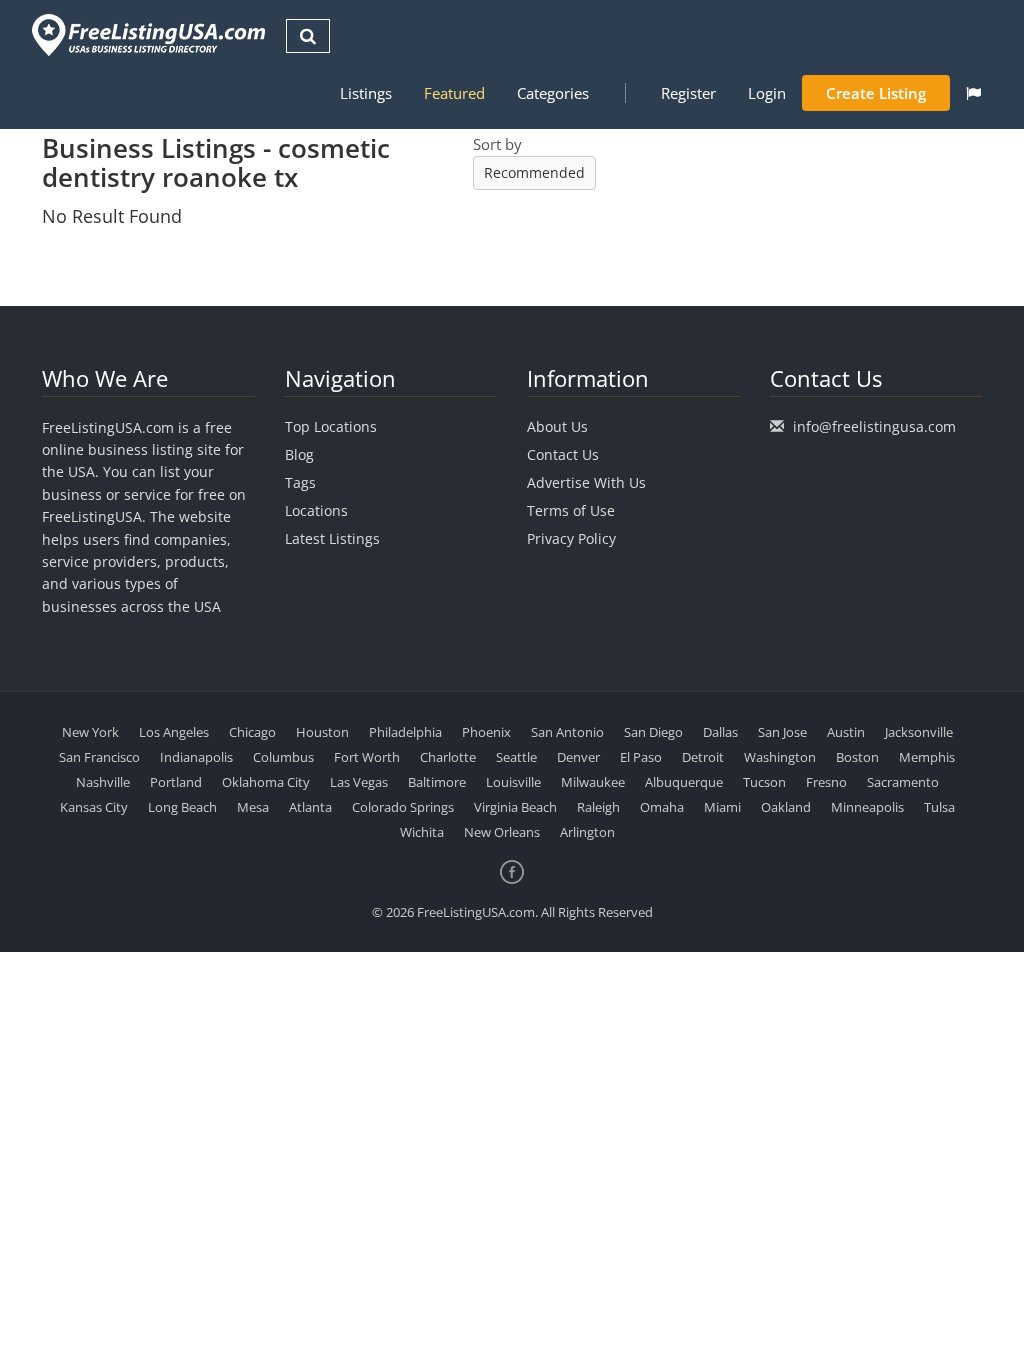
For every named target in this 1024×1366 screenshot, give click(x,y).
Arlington (587, 832)
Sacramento (903, 782)
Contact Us (563, 454)
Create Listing (876, 93)
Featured (454, 93)
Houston (322, 732)
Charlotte (448, 757)
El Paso (641, 757)
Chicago (252, 732)
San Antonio (567, 732)
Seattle (516, 757)
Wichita (422, 832)
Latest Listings (332, 538)
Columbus (283, 757)
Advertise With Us (586, 482)
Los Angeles (174, 732)
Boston (857, 757)
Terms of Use (571, 510)
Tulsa (939, 807)
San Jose (782, 732)
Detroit (703, 757)
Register (688, 93)
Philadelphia (405, 732)
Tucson (764, 782)
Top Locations (331, 426)
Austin (846, 732)
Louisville (513, 782)
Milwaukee (593, 782)
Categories (553, 93)
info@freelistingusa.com (874, 426)
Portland (176, 782)
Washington (780, 757)
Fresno (826, 782)
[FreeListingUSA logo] (146, 34)
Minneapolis (867, 807)
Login (767, 93)
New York (90, 732)
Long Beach (182, 807)
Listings (366, 93)
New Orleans (502, 832)
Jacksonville (919, 732)
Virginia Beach (515, 807)
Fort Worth (367, 757)
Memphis (927, 757)
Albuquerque (684, 782)
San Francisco (99, 757)
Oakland (786, 807)
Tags (300, 482)
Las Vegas (359, 782)
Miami (722, 807)
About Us (557, 426)
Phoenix (486, 732)
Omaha (662, 807)
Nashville (103, 782)
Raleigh (598, 807)
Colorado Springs (403, 807)
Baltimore (437, 782)
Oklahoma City (266, 782)
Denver (578, 757)
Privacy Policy (571, 538)
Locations (316, 510)
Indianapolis (196, 757)
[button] (973, 93)
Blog (299, 454)
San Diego (653, 732)
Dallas (720, 732)
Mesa (253, 807)
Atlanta (310, 807)
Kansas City (94, 807)
